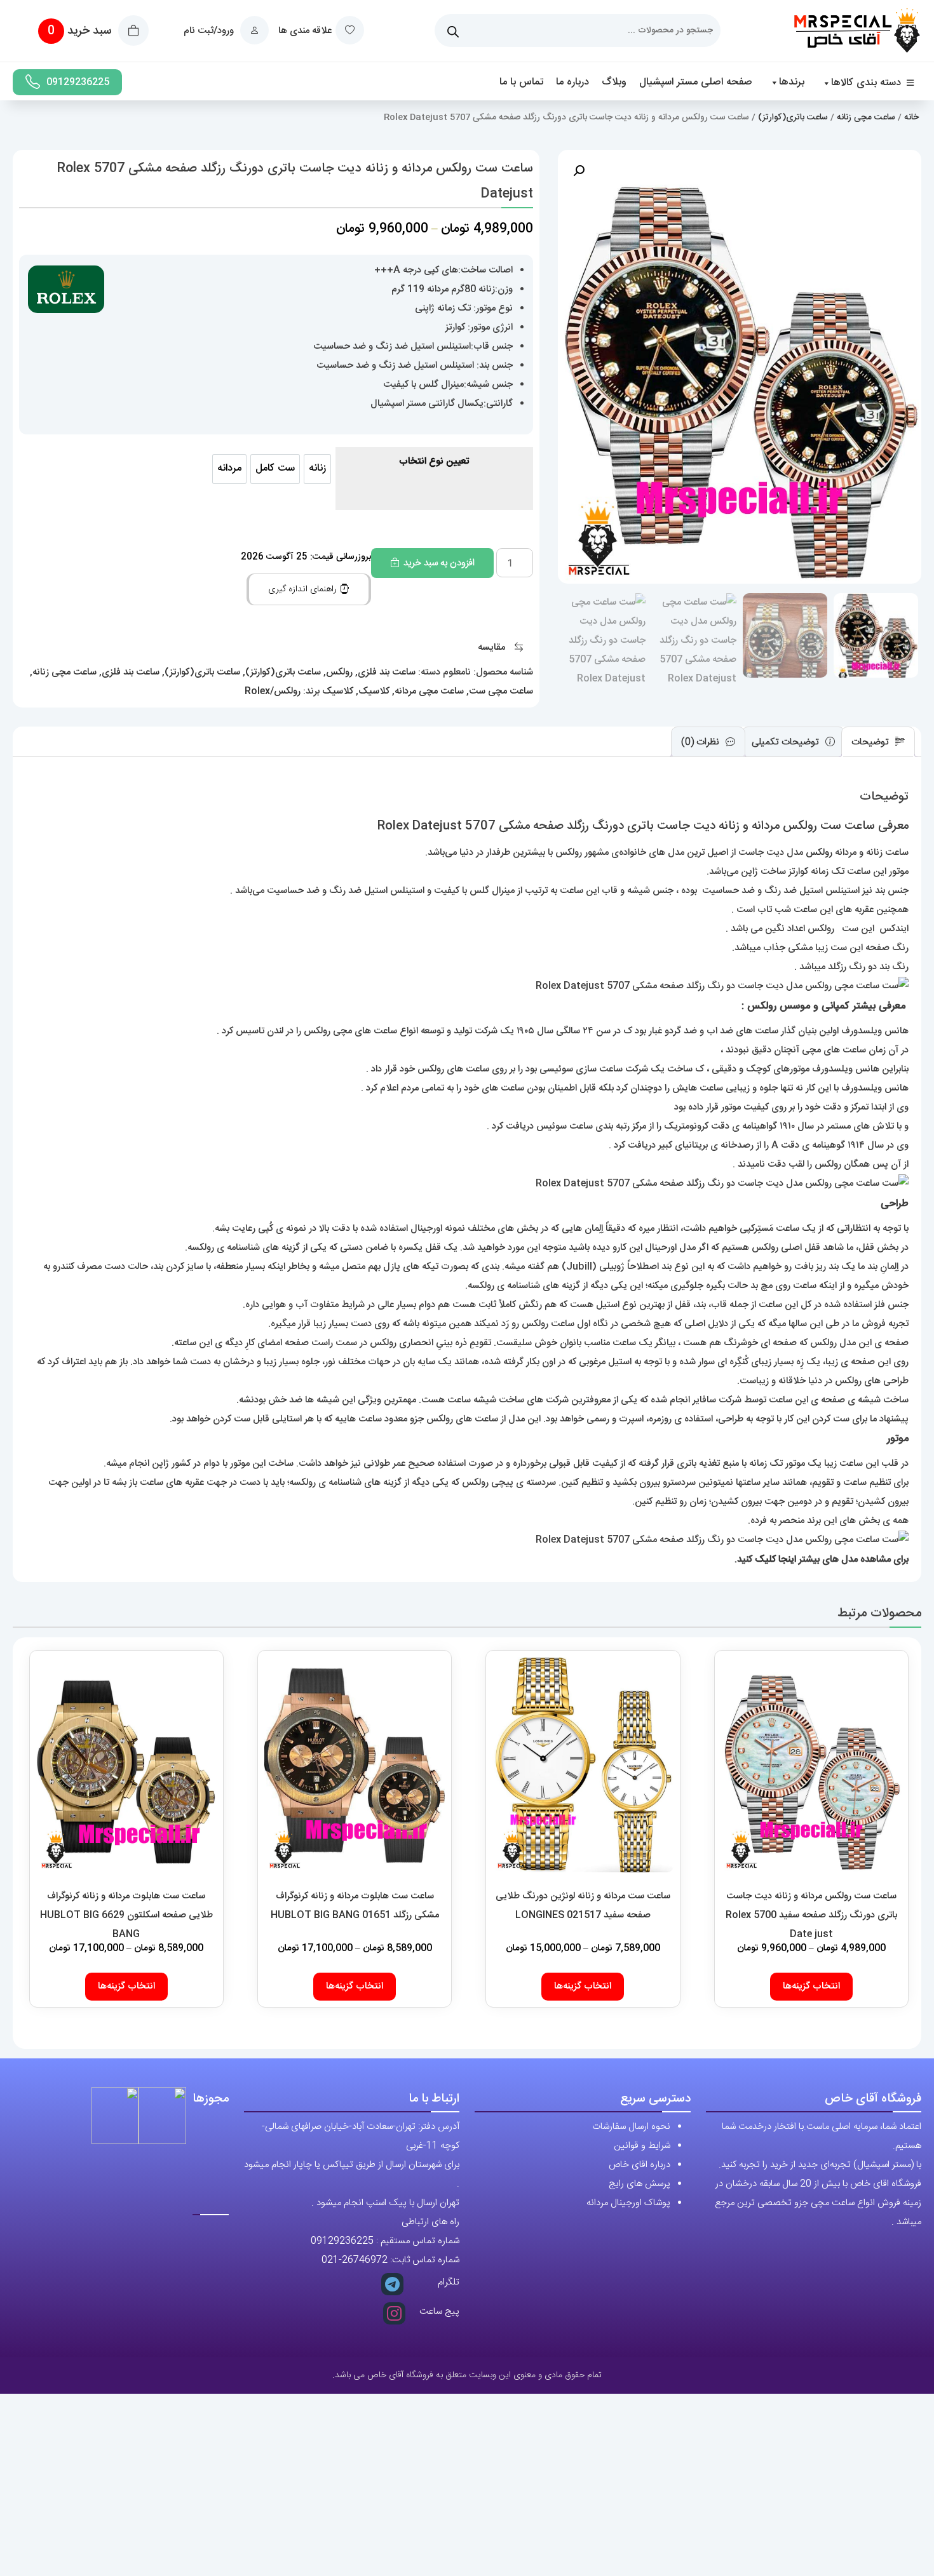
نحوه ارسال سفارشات (631, 2127)
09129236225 (78, 82)
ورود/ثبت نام (210, 31)
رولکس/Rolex (273, 691)
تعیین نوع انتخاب (434, 461)
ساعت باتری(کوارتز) (793, 117)
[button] (579, 171)
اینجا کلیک (775, 1560)
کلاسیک (374, 691)
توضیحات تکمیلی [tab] (787, 741)
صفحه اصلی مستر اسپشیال (696, 82)
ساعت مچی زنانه (866, 117)
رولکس (339, 672)
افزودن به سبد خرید (439, 563)
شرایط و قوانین (642, 2146)
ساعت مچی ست (501, 691)
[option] (317, 469)
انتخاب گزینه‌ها (811, 1986)
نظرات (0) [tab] (701, 741)
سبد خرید (81, 31)
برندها (792, 82)
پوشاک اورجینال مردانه (628, 2203)
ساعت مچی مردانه (429, 691)
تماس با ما (521, 82)
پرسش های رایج (640, 2184)
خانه (911, 117)
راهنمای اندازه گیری (304, 589)
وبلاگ (614, 82)
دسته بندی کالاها (866, 83)
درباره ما (572, 82)
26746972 (365, 2260)
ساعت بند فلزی (387, 672)
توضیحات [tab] (871, 741)
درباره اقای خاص (640, 2165)
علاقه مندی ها (305, 31)
